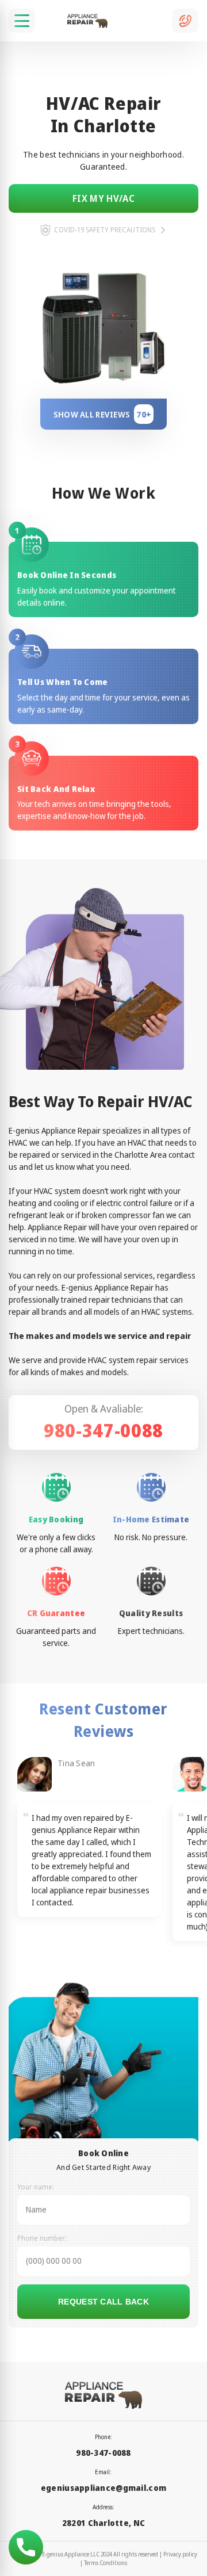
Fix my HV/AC (103, 198)
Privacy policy (180, 2554)
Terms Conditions (106, 2563)
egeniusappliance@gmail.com (103, 2488)
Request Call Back (103, 2302)
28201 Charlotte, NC (103, 2523)
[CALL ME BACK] (185, 21)
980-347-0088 (103, 1430)
